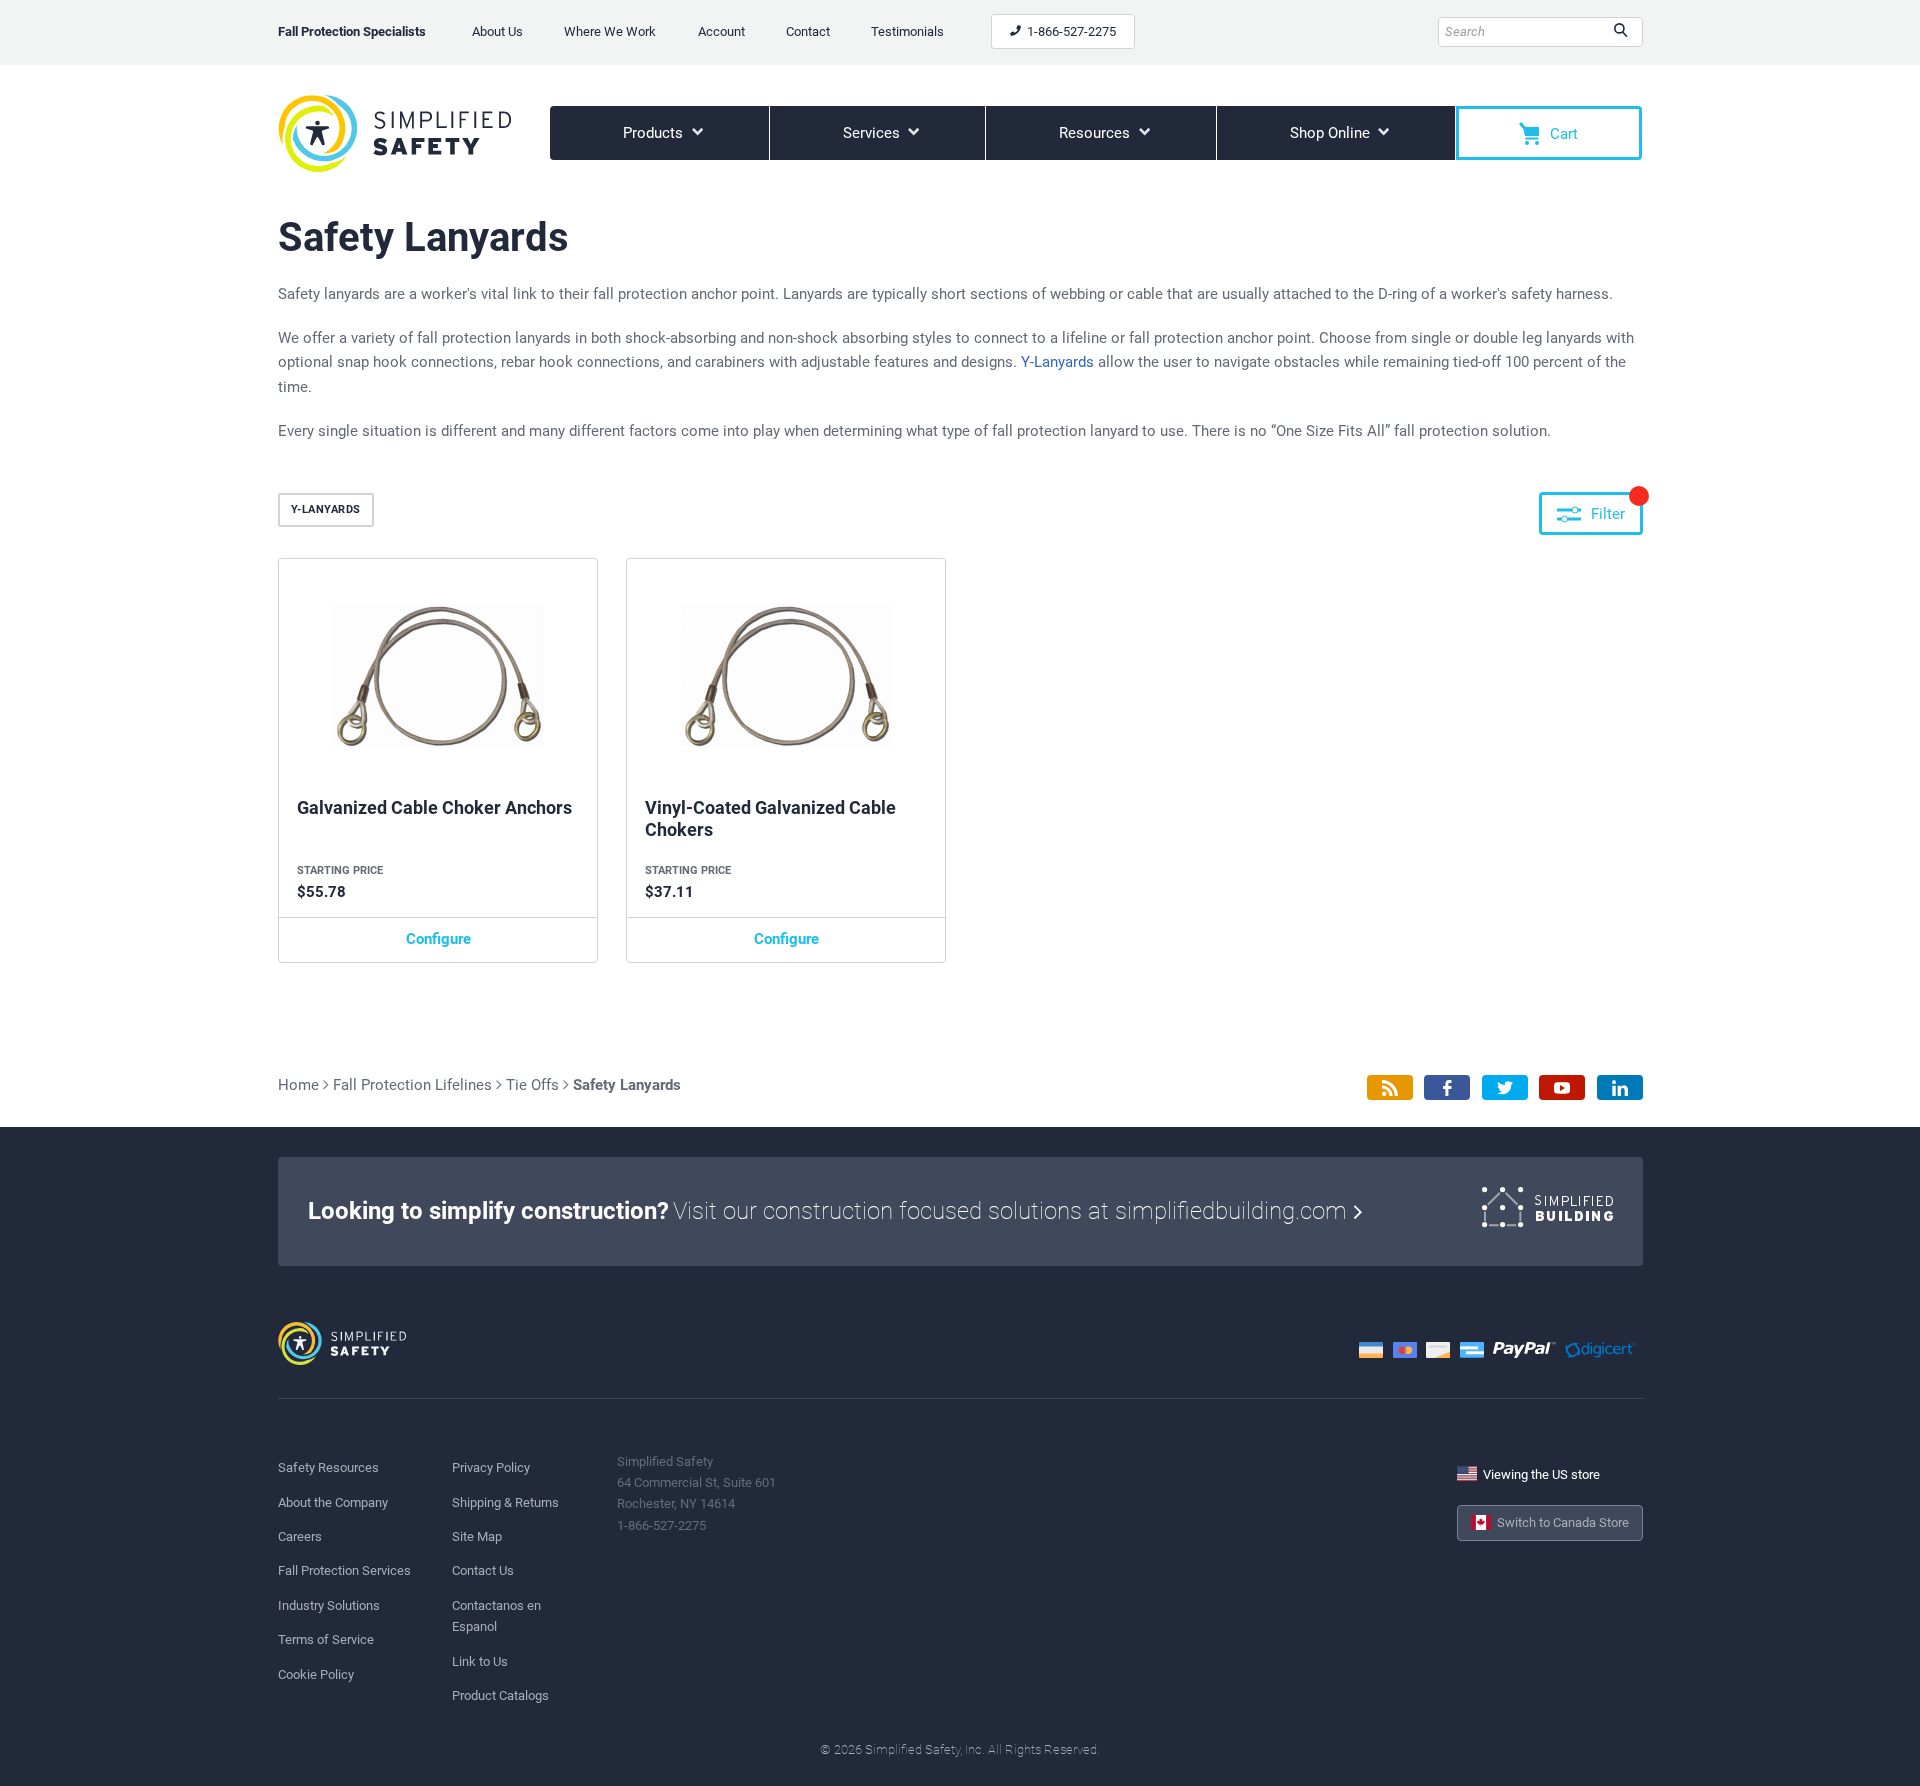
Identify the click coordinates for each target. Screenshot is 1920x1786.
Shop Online (1332, 133)
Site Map (477, 1536)
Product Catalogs (500, 1695)
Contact (808, 31)
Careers (300, 1536)
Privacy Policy (491, 1467)
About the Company (333, 1502)
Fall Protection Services (344, 1570)
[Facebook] (1447, 1087)
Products (655, 133)
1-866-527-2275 (1070, 31)
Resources (1096, 133)
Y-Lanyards (1057, 362)
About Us (497, 31)
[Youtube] (1562, 1087)
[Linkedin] (1620, 1087)
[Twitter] (1505, 1087)
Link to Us (480, 1661)
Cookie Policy (316, 1674)
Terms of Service (326, 1639)
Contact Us (483, 1570)
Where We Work (610, 31)
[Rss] (1390, 1087)
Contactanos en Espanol (496, 1616)
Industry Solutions (329, 1605)
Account (721, 31)
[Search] (1620, 32)
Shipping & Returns (505, 1502)
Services (873, 133)
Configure (438, 939)
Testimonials (907, 31)
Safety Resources (328, 1467)
